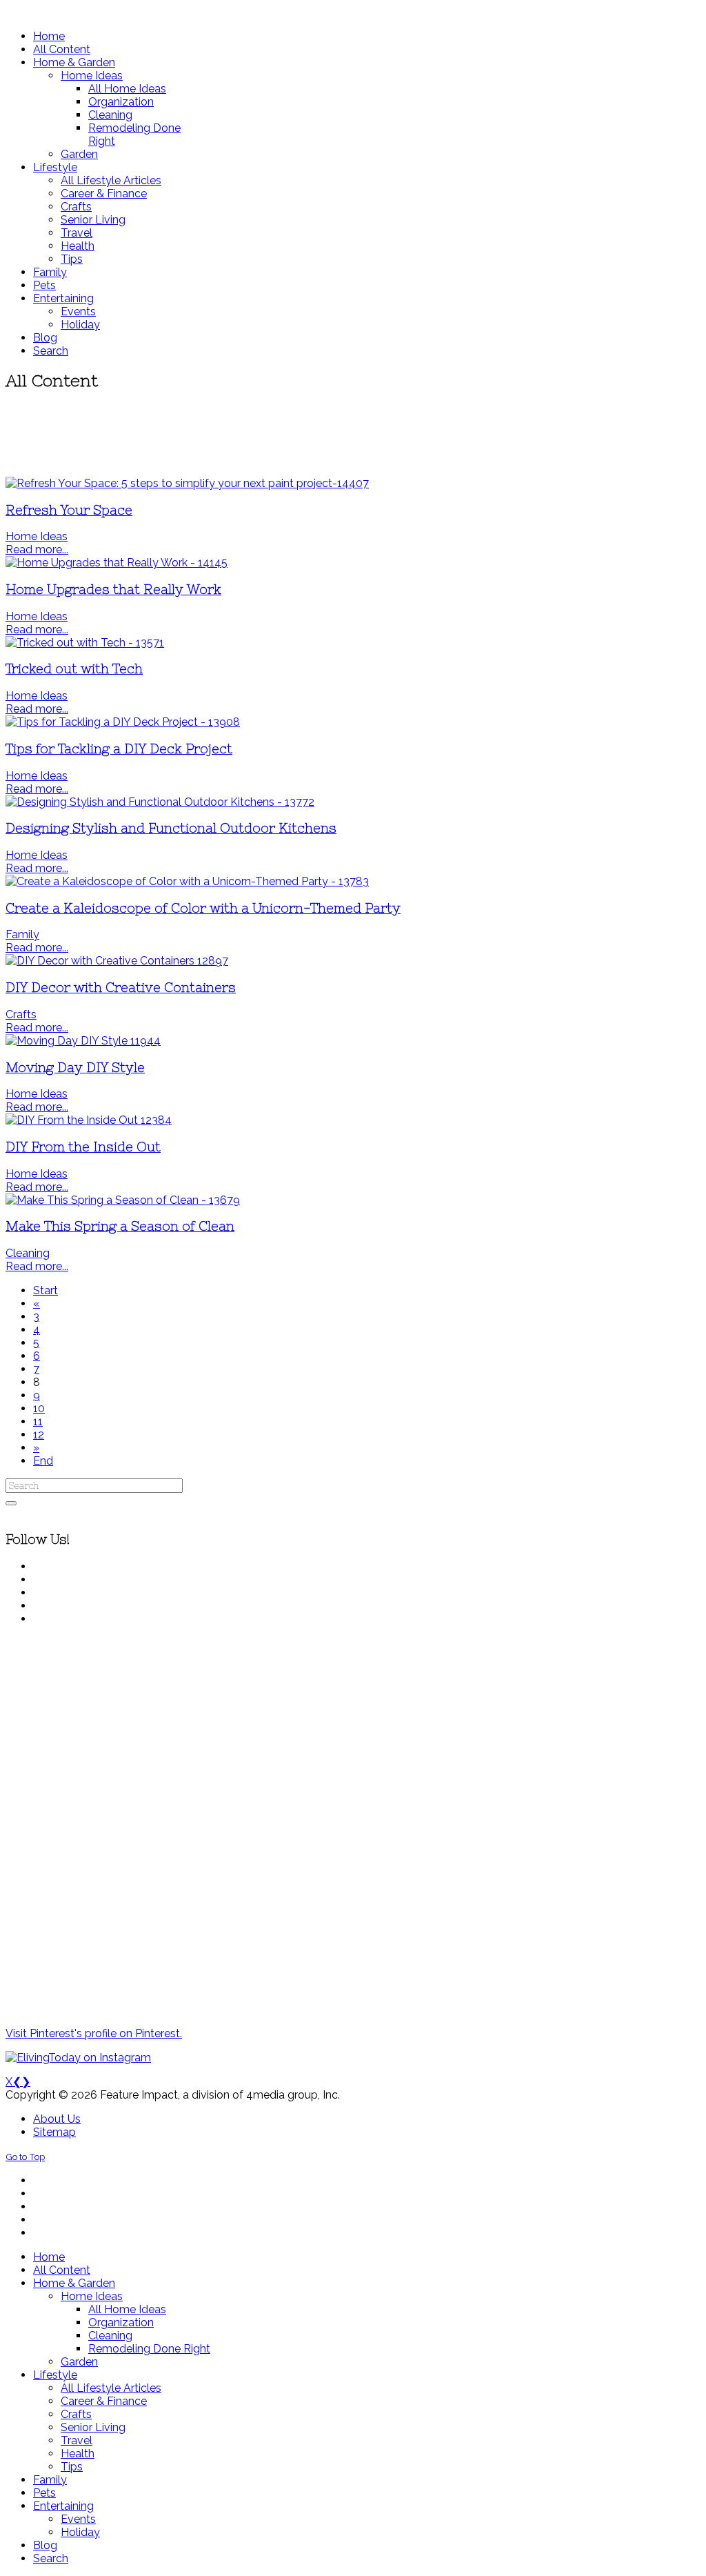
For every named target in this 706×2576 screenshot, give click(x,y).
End (43, 1461)
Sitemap (54, 2132)
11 (38, 1421)
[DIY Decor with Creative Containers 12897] (117, 961)
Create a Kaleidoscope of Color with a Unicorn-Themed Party (203, 908)
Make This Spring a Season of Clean (120, 1226)
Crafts (21, 1014)
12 (39, 1435)
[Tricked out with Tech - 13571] (85, 643)
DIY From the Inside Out (83, 1147)
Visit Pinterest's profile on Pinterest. (94, 2033)
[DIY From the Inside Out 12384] (89, 1120)
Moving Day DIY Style (75, 1068)
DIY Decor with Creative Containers (121, 988)
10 (39, 1408)
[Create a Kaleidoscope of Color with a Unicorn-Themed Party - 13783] (187, 881)
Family (22, 934)
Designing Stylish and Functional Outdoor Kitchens (171, 828)
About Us (57, 2119)
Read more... (37, 549)
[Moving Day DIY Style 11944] (83, 1041)
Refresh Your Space (69, 510)
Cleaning (28, 1253)
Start (46, 1290)
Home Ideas (37, 536)
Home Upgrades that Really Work (113, 589)
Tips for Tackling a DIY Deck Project (119, 749)
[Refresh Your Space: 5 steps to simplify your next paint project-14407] (187, 483)
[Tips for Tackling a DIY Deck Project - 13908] (123, 722)
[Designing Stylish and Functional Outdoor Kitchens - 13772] (160, 802)
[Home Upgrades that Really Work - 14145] (117, 563)
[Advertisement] (353, 435)
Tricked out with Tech (74, 669)
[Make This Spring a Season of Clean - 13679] (123, 1200)
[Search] (11, 1503)
